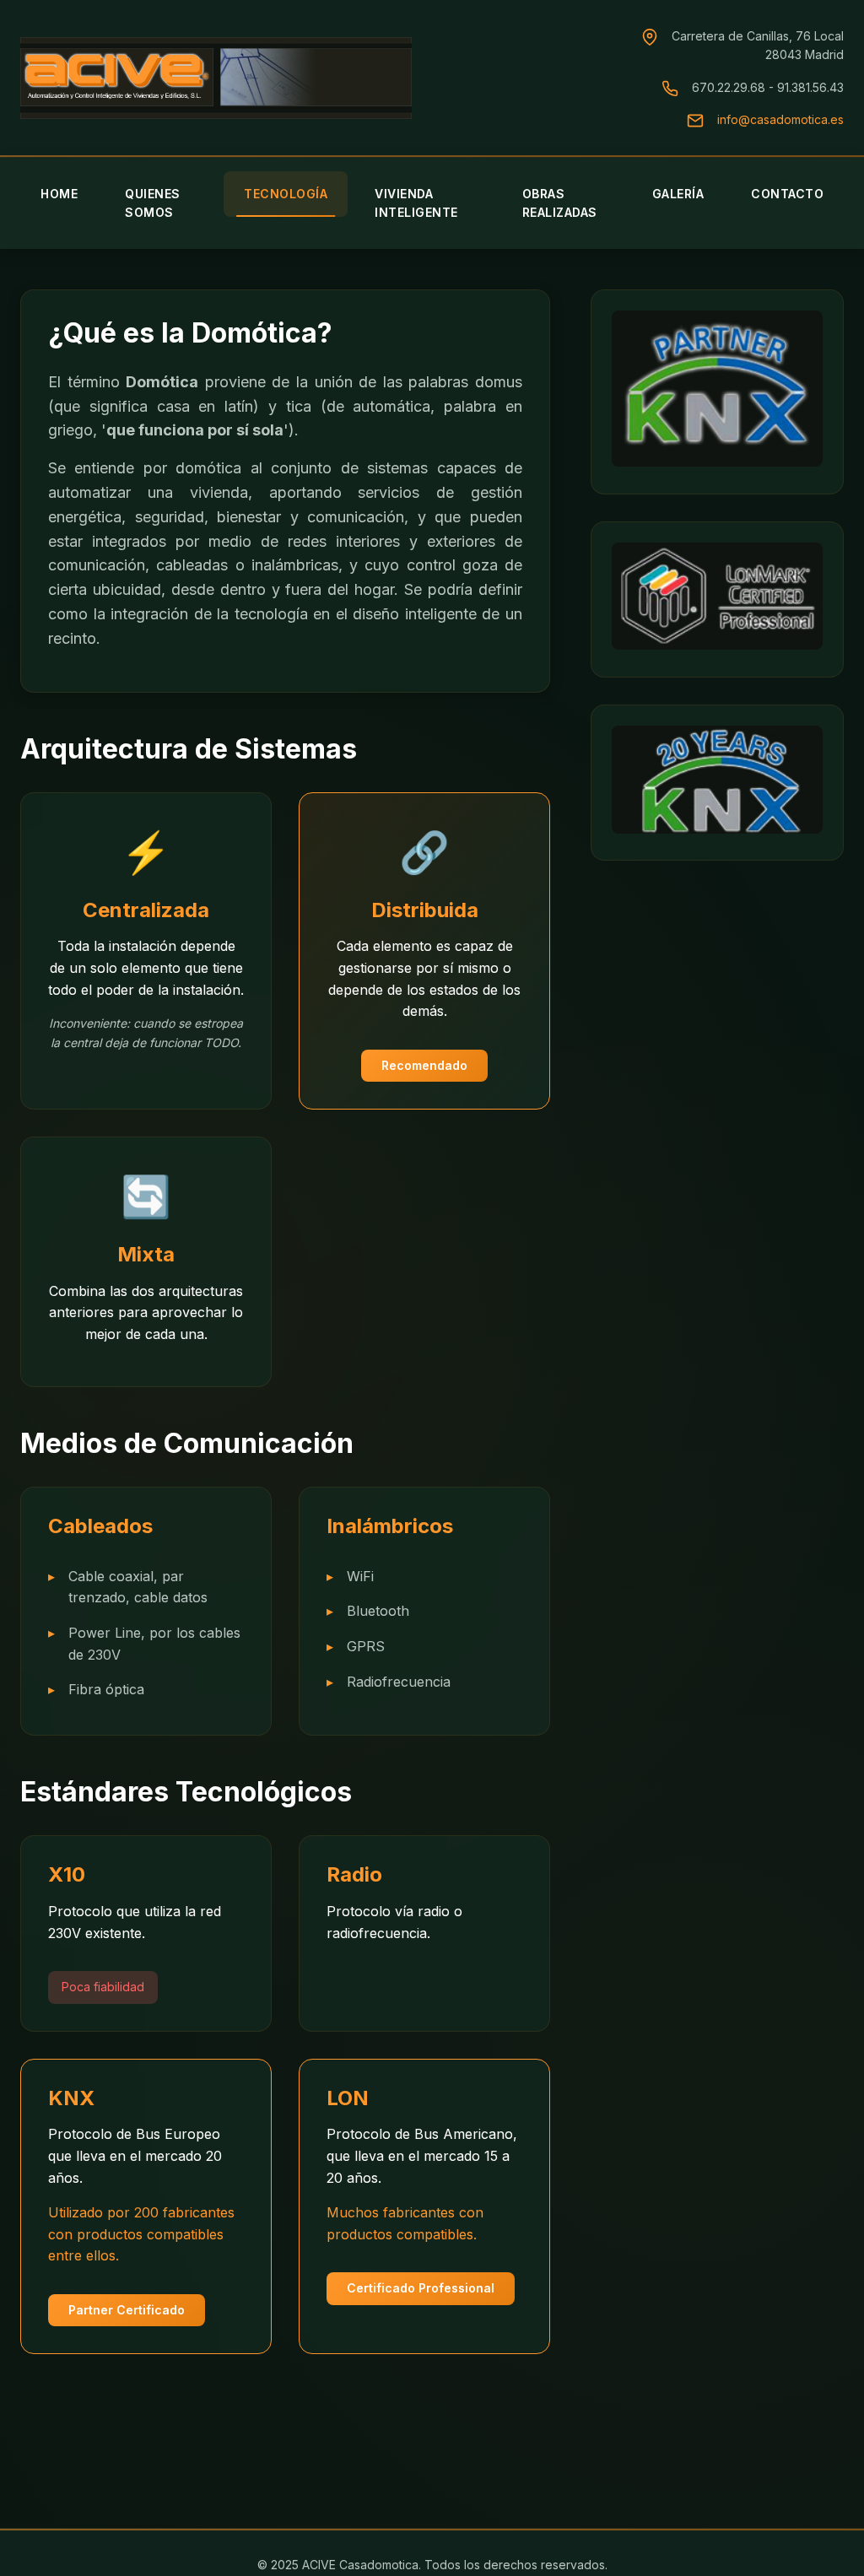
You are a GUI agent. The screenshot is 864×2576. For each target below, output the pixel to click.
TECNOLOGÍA (286, 194)
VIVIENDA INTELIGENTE (416, 203)
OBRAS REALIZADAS (560, 203)
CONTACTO (787, 194)
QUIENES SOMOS (153, 203)
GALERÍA (678, 194)
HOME (59, 194)
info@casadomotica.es (780, 119)
